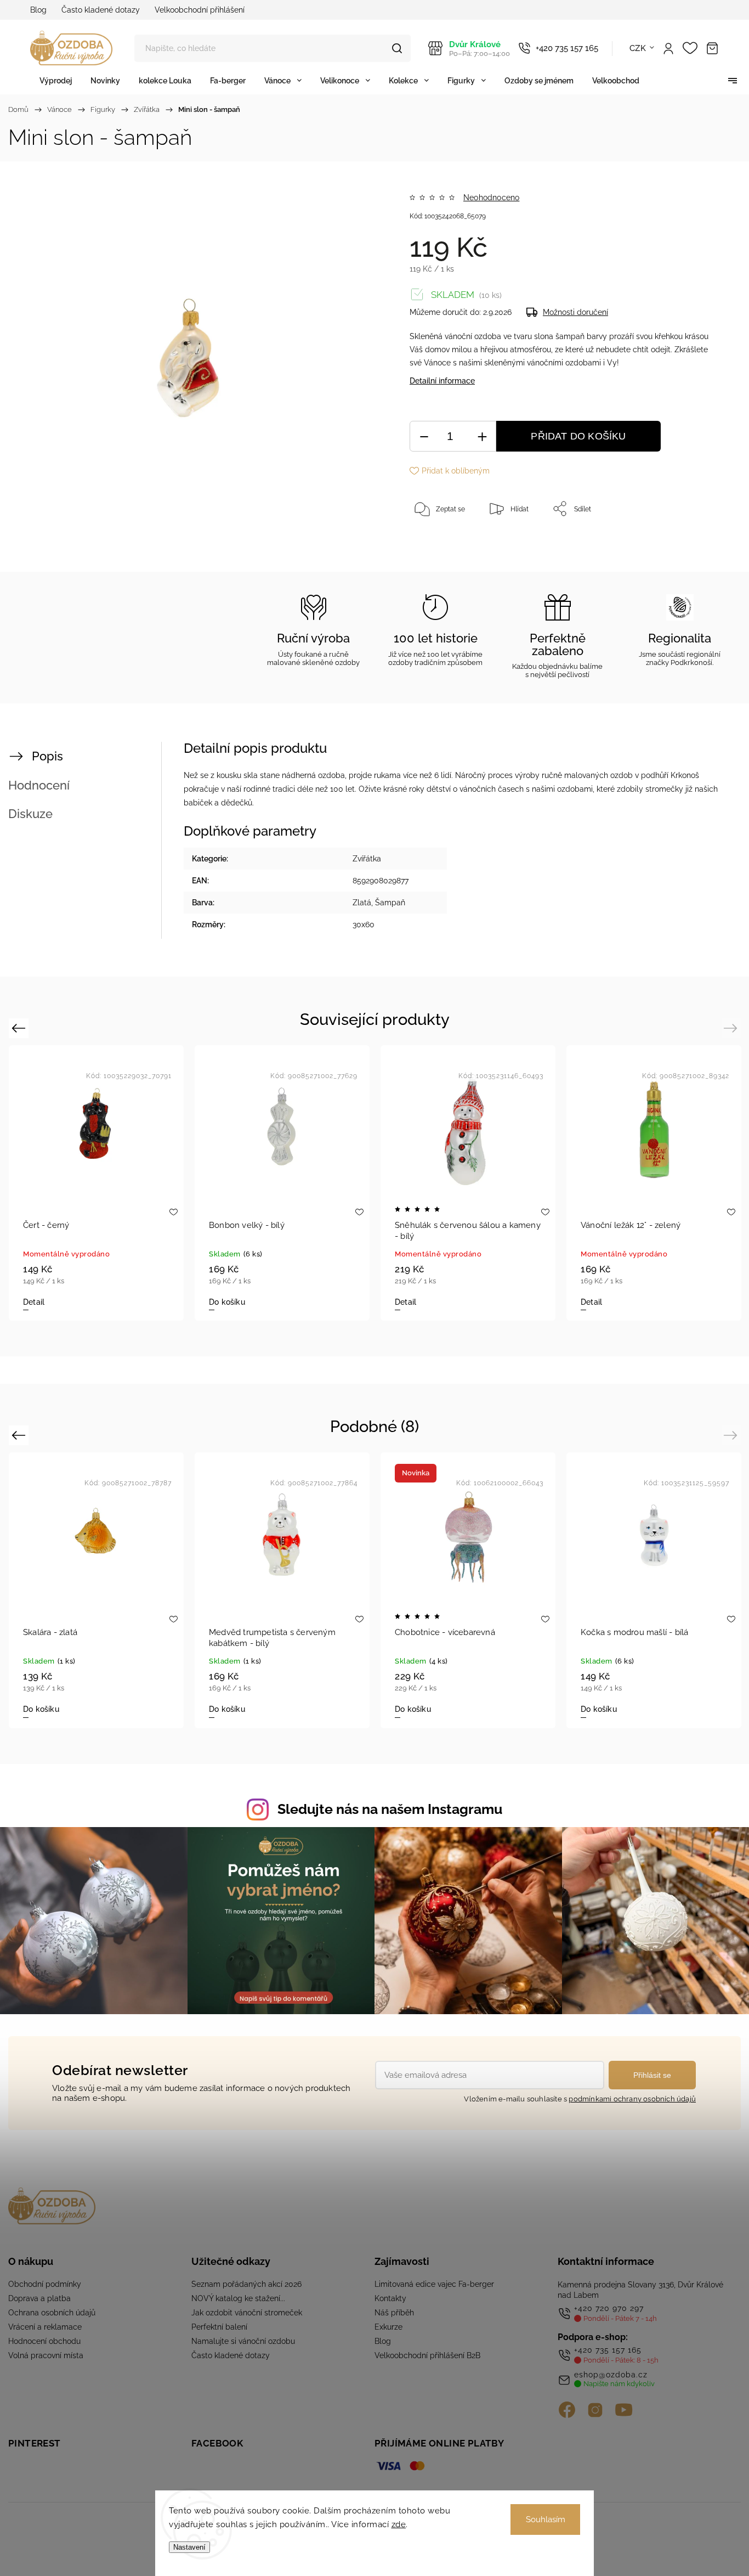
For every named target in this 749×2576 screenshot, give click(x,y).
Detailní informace (442, 381)
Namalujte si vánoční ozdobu (243, 2341)
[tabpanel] (96, 1183)
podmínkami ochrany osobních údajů (632, 2099)
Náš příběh (394, 2313)
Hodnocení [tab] (39, 785)
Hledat (397, 48)
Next (732, 1027)
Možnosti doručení (575, 312)
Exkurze (388, 2327)
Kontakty (390, 2298)
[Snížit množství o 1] (424, 436)
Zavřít (688, 545)
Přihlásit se (652, 2075)
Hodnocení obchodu (44, 2341)
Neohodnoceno (491, 198)
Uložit (435, 543)
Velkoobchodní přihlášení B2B (427, 2355)
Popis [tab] (47, 756)
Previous (20, 1027)
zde (399, 2524)
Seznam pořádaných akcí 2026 (246, 2284)
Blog (38, 10)
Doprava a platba (39, 2298)
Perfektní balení (219, 2327)
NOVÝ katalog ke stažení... (238, 2298)
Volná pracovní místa (46, 2355)
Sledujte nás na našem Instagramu (390, 1809)
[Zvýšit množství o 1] (482, 436)
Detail (34, 1302)
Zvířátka (367, 859)
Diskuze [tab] (30, 814)
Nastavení (189, 2547)
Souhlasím (546, 2519)
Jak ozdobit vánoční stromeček (247, 2313)
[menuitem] (56, 80)
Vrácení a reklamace (45, 2327)
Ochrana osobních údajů (52, 2313)
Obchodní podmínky (45, 2284)
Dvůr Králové (480, 49)
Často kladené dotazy (101, 10)
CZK (638, 48)
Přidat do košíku (578, 436)
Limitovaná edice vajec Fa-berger (434, 2284)
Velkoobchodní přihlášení (200, 10)
